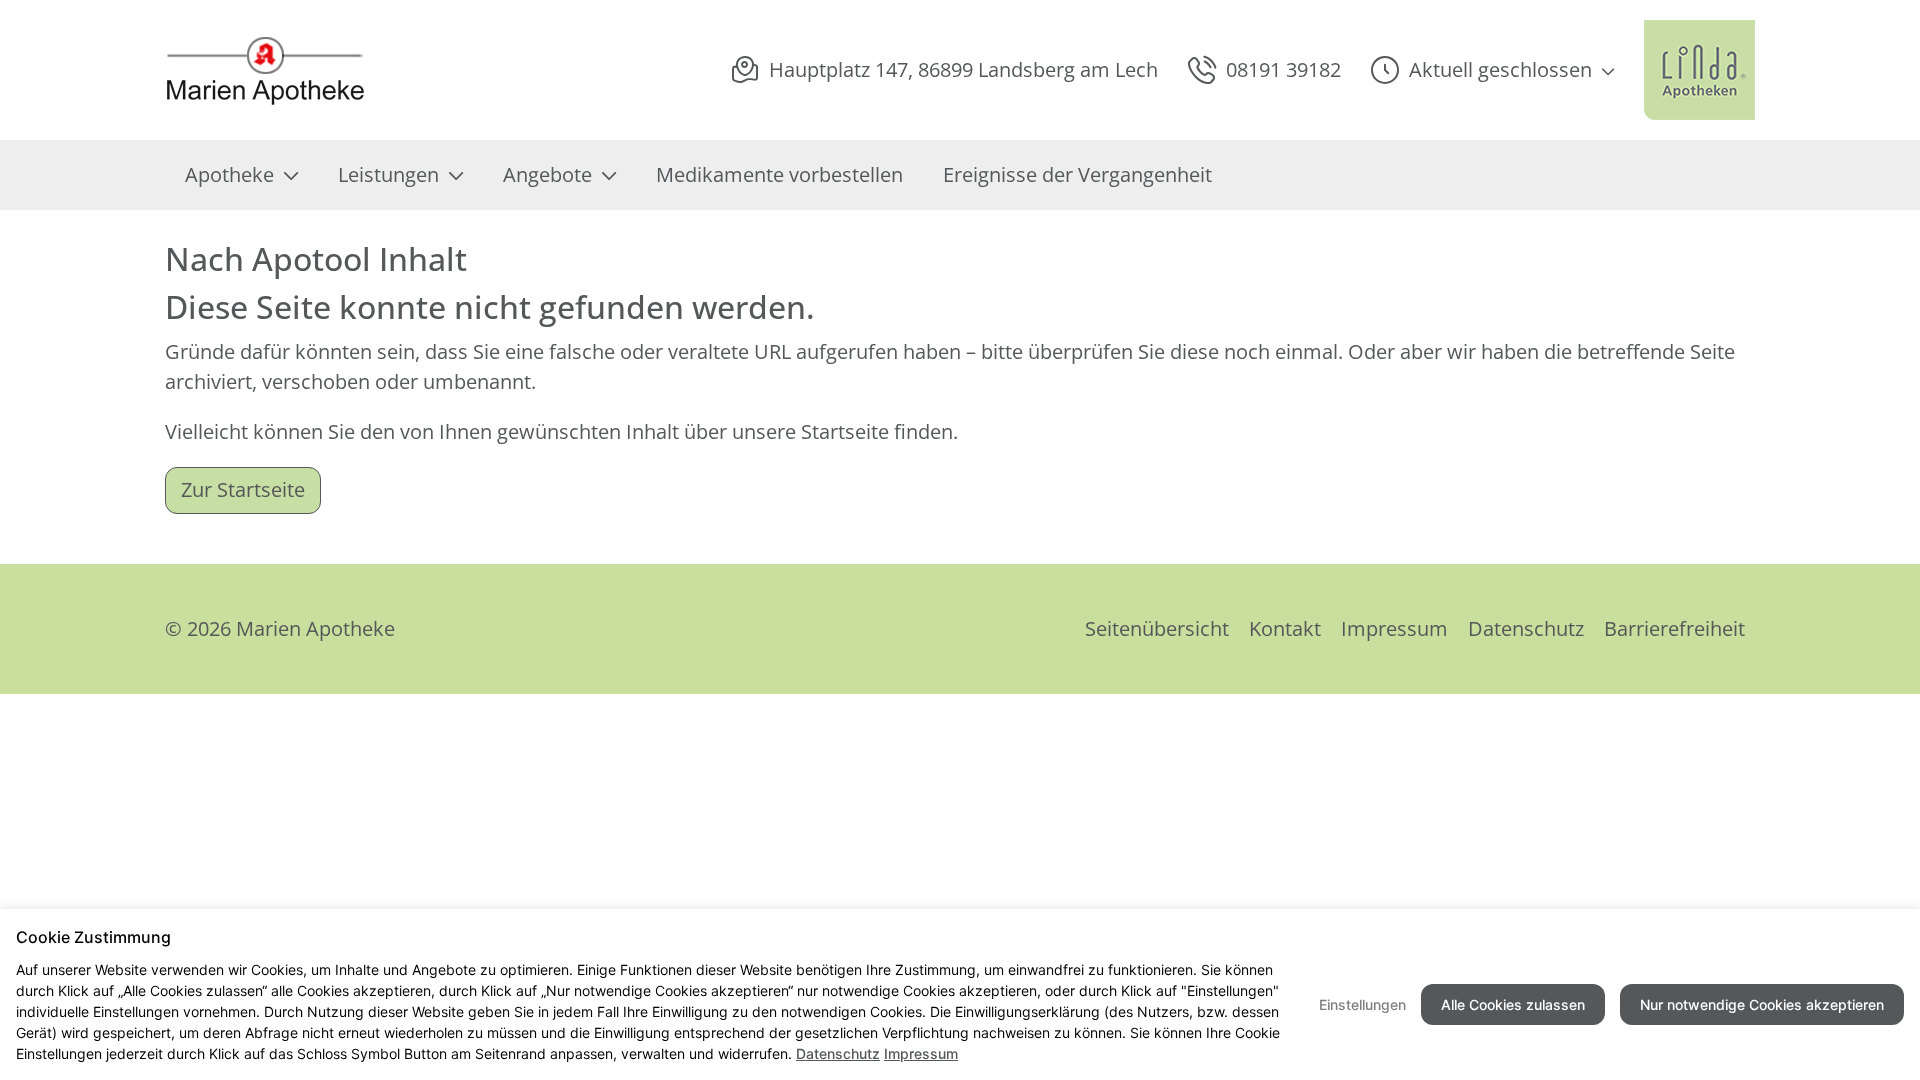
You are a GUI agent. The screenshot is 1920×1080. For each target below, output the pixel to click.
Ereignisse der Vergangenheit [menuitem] (1077, 174)
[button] (1492, 70)
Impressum (1394, 628)
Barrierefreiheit (1674, 628)
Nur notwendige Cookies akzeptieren (1762, 1004)
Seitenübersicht (1157, 628)
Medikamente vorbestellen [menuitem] (779, 174)
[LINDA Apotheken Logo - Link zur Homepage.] (1699, 70)
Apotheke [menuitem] (229, 174)
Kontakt (1285, 628)
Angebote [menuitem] (547, 174)
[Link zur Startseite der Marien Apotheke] (271, 70)
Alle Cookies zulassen (1513, 1004)
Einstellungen (1362, 1004)
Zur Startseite (243, 489)
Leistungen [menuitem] (388, 174)
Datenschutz (1526, 628)
